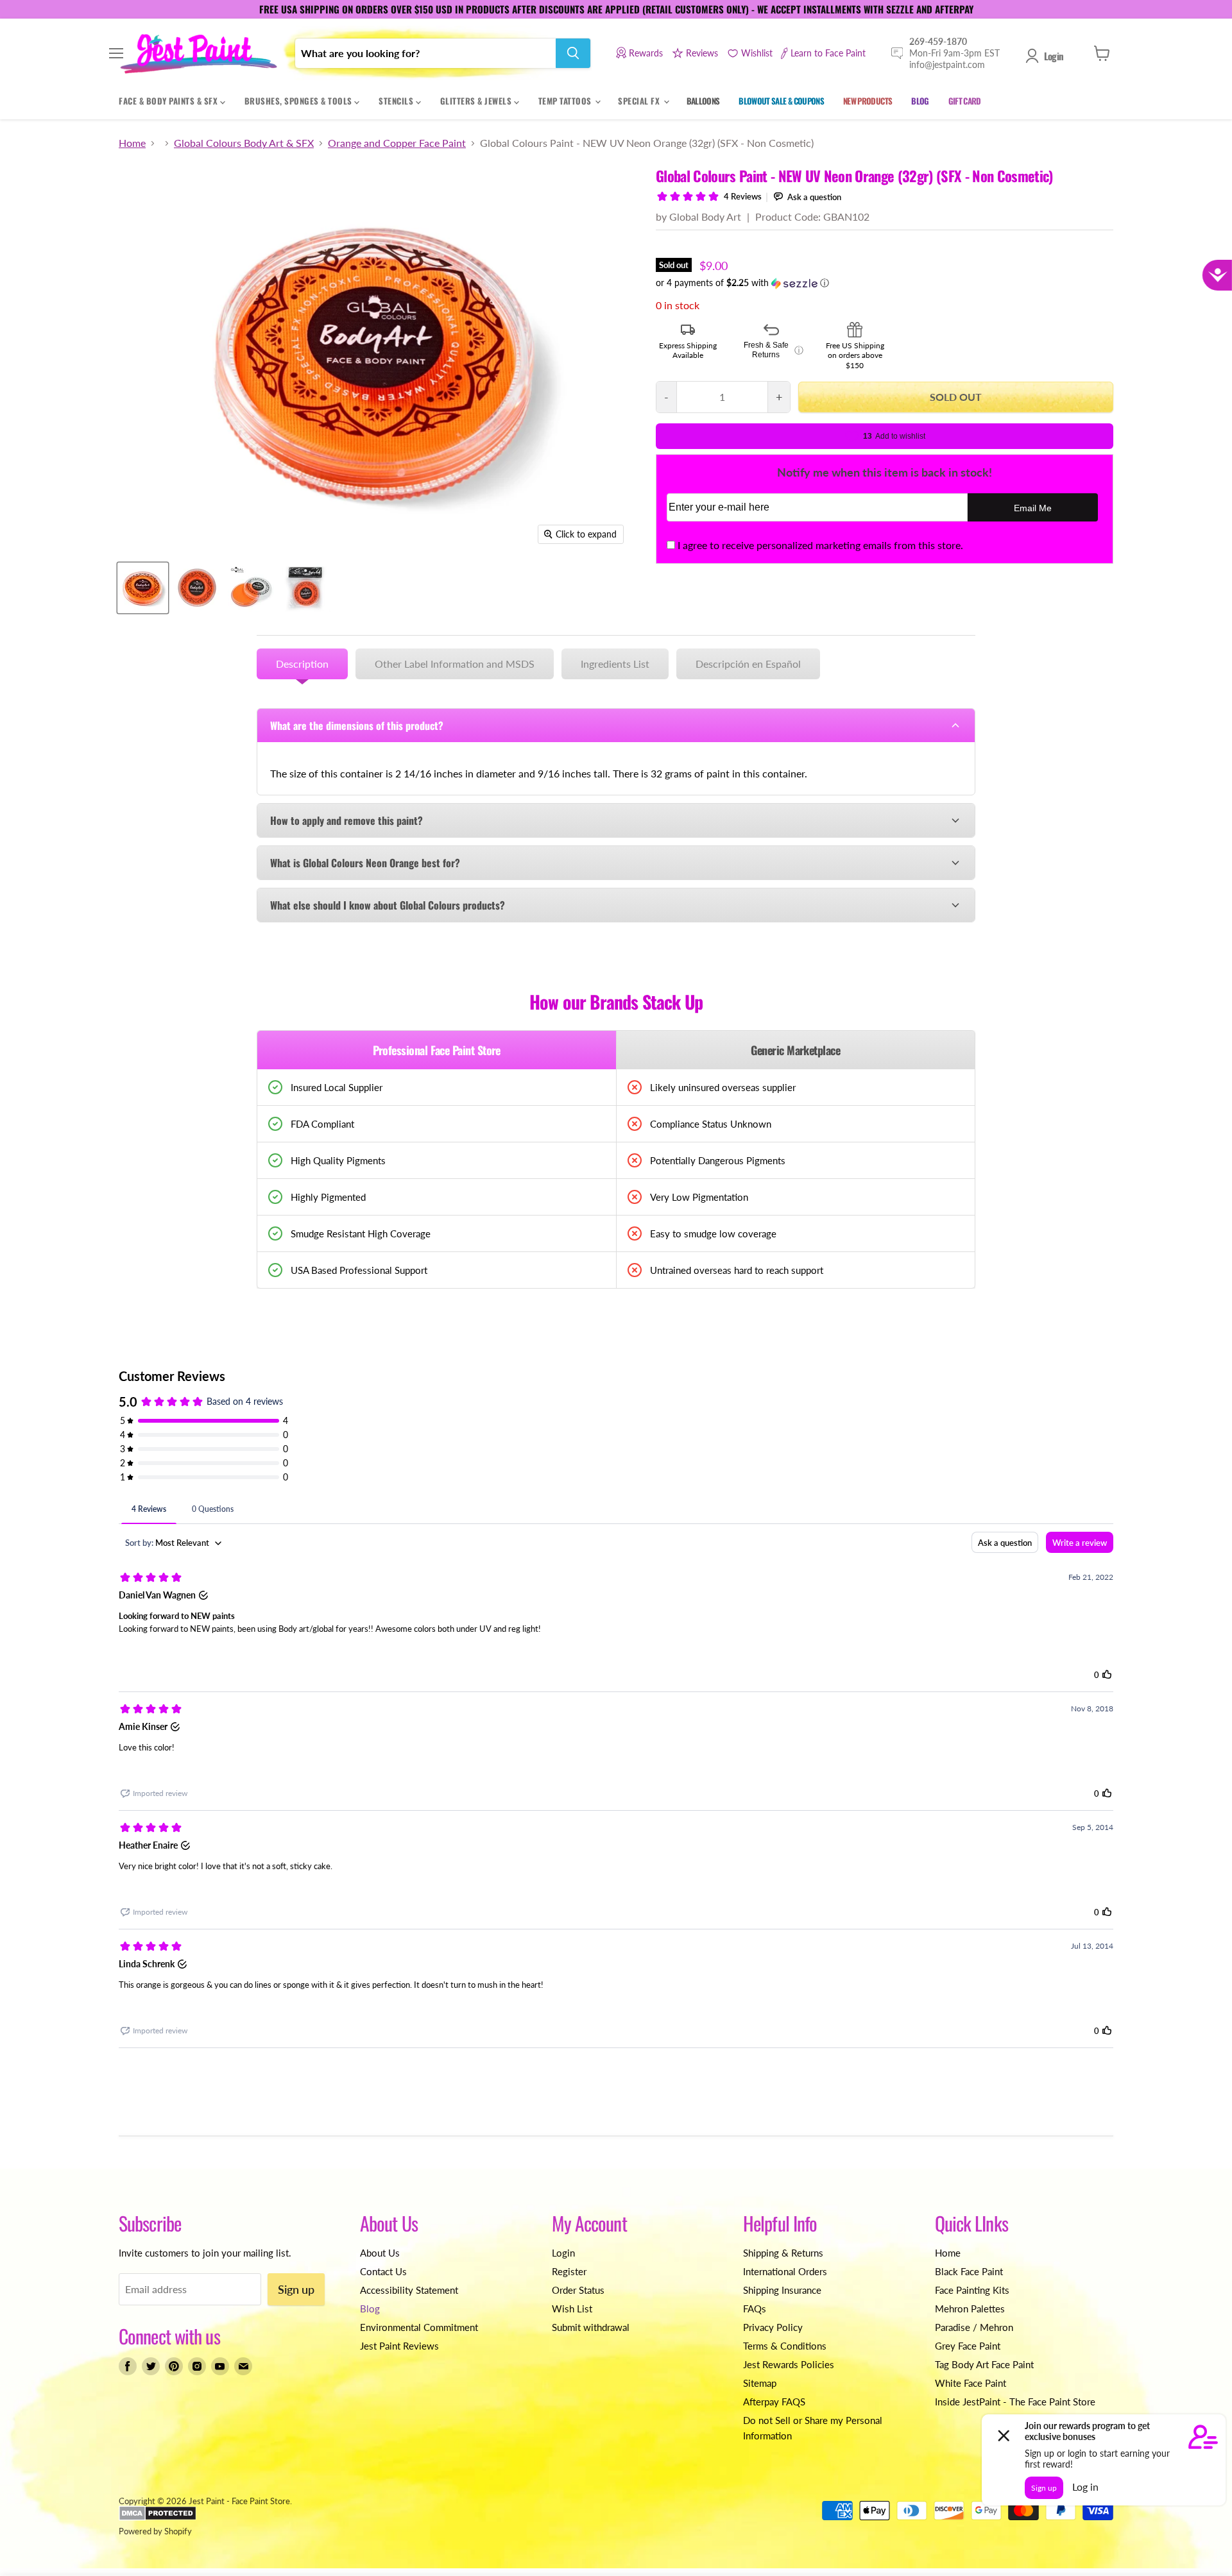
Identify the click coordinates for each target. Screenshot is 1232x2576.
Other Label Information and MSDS (455, 664)
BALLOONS (703, 101)
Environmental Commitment (419, 2327)
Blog (370, 2309)
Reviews (702, 53)
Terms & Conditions (785, 2346)
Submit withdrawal (591, 2327)
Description (302, 664)
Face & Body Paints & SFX (169, 101)
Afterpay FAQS (774, 2402)
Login (1054, 56)
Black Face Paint (969, 2271)
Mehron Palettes (970, 2309)
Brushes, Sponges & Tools (300, 101)
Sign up (296, 2289)
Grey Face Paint (968, 2346)
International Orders (785, 2271)
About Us (380, 2253)
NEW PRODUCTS (868, 101)
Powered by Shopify (155, 2531)
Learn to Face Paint (828, 53)
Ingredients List (615, 664)
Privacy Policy (773, 2327)
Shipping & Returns (783, 2253)
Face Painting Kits (972, 2290)
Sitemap (760, 2383)
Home (132, 143)
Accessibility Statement (409, 2290)
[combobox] (425, 53)
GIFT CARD (965, 101)
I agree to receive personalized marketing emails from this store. (820, 545)
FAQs (755, 2309)
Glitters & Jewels (477, 101)
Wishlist (757, 53)
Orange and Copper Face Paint (397, 143)
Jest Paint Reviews (399, 2346)
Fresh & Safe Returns (774, 350)
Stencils (397, 101)
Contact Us (383, 2271)
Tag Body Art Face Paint (984, 2364)
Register (569, 2271)
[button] (885, 283)
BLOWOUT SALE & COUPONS (781, 101)
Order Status (578, 2290)
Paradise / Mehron (974, 2327)
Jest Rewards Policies (789, 2364)
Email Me (1033, 508)
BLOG (920, 101)
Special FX (640, 101)
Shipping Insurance (782, 2290)
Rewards (646, 53)
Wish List (572, 2309)
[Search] (573, 53)
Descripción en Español (748, 664)
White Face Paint (971, 2383)
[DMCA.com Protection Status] (158, 2518)
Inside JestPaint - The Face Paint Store (1015, 2402)
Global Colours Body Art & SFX (244, 143)
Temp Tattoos (566, 101)
